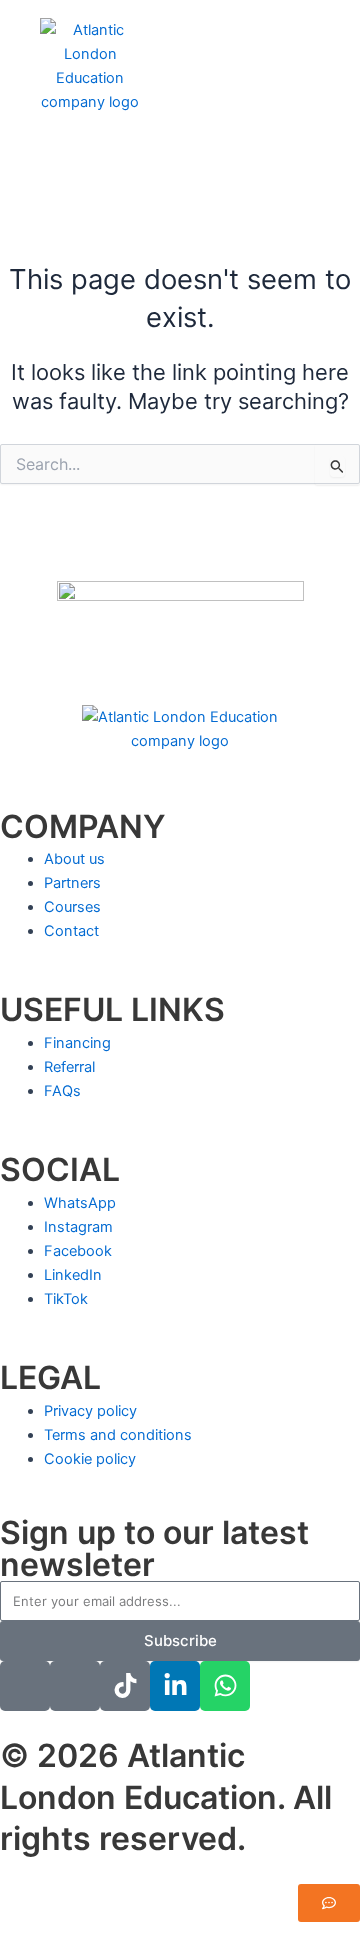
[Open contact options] (329, 1903)
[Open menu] (65, 139)
